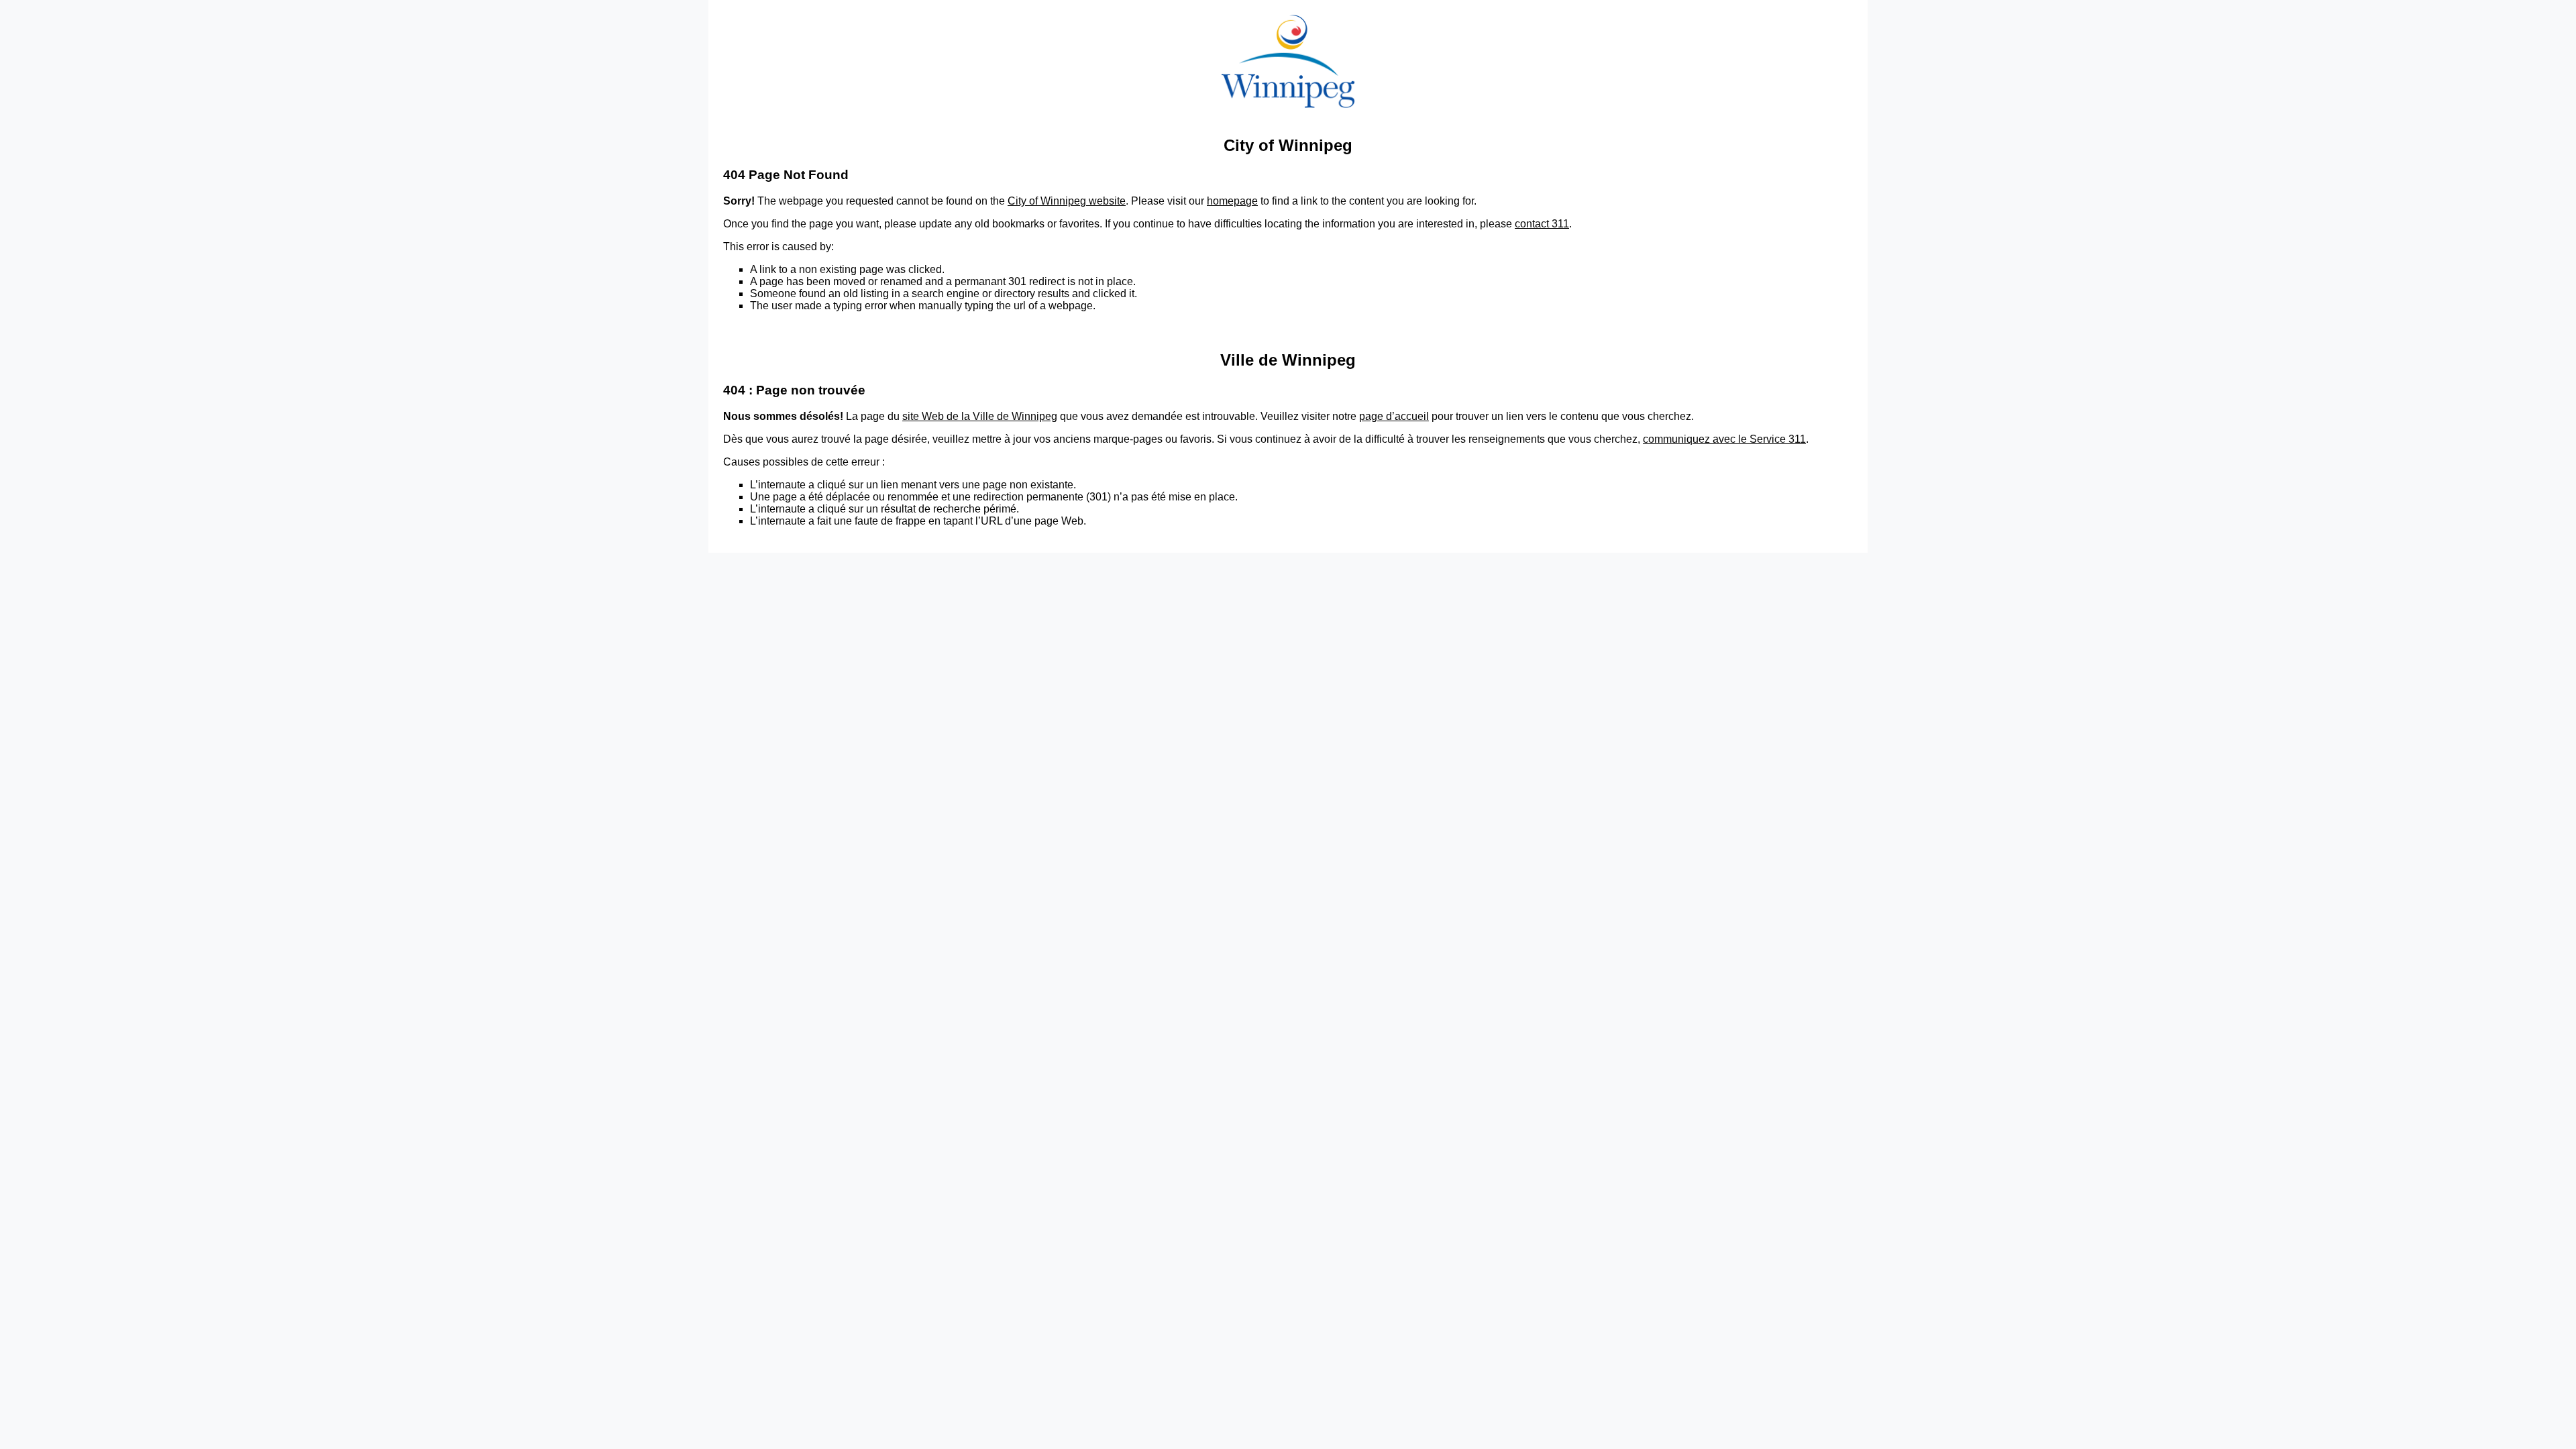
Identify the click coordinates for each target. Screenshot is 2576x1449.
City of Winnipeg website (1067, 201)
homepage (1232, 201)
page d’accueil (1394, 416)
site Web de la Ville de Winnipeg (980, 416)
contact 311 (1542, 224)
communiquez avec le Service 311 (1724, 439)
